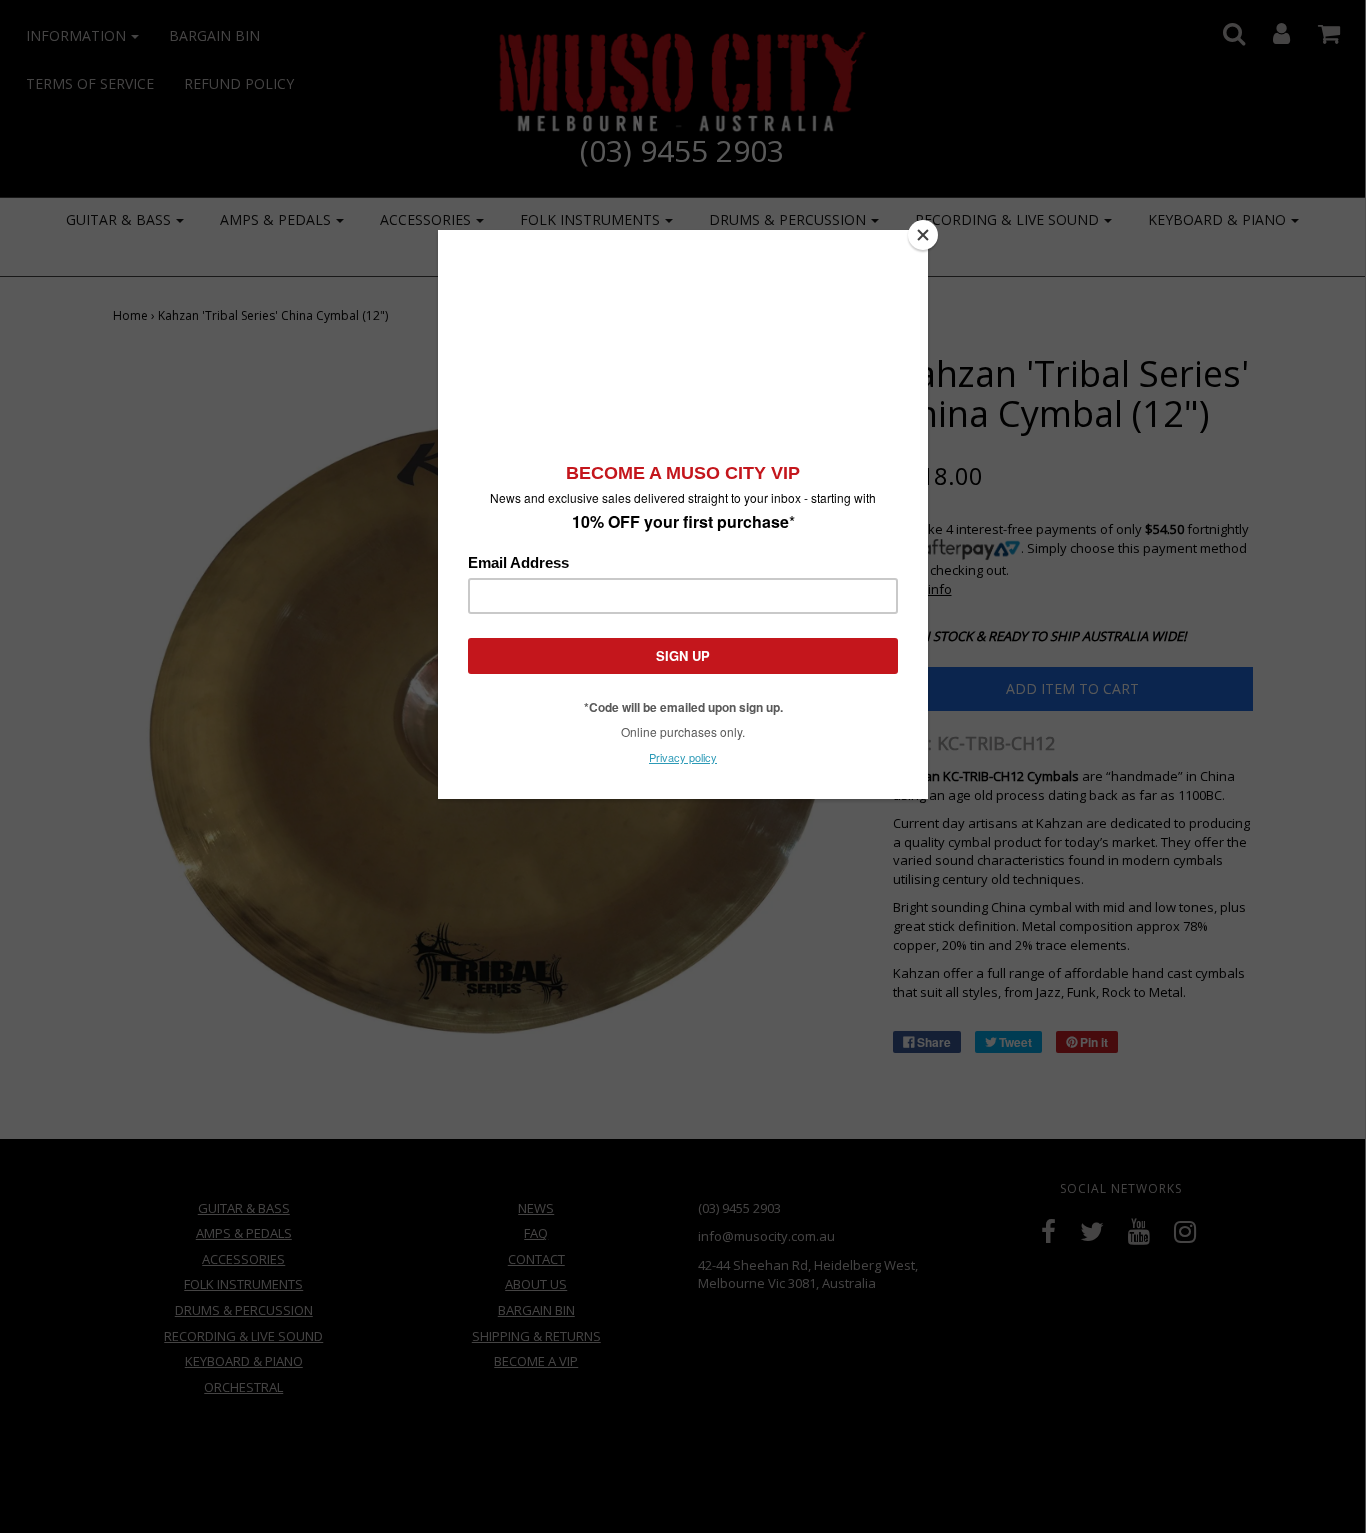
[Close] (923, 235)
